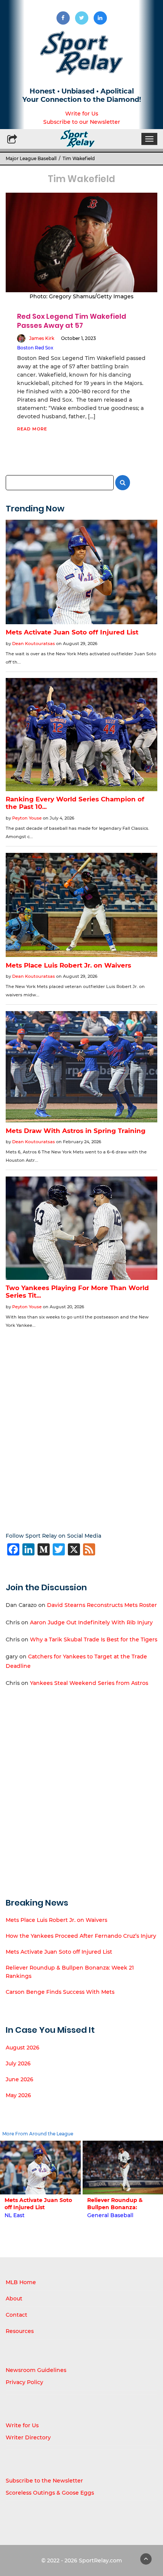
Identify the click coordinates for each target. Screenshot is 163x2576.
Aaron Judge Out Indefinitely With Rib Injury (91, 1622)
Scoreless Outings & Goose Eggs (50, 2493)
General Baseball (110, 2215)
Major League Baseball (31, 158)
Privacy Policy (24, 2382)
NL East (15, 2215)
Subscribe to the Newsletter (44, 2481)
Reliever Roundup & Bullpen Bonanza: (115, 2204)
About (14, 2299)
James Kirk (42, 338)
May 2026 (18, 2095)
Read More (32, 429)
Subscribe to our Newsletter (82, 122)
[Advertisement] (81, 1425)
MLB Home (21, 2282)
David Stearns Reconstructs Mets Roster (102, 1605)
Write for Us (82, 114)
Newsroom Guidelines (36, 2370)
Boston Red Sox (35, 348)
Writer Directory (28, 2437)
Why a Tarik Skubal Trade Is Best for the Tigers (94, 1639)
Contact (16, 2315)
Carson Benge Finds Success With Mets (60, 1992)
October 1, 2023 (78, 338)
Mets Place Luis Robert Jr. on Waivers (56, 1920)
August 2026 (23, 2048)
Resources (20, 2331)
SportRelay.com (100, 2560)
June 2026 (20, 2079)
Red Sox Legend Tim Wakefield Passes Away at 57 (72, 321)
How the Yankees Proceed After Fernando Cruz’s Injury (81, 1936)
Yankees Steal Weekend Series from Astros (89, 1683)
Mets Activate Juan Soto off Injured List (59, 1952)
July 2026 (18, 2063)
